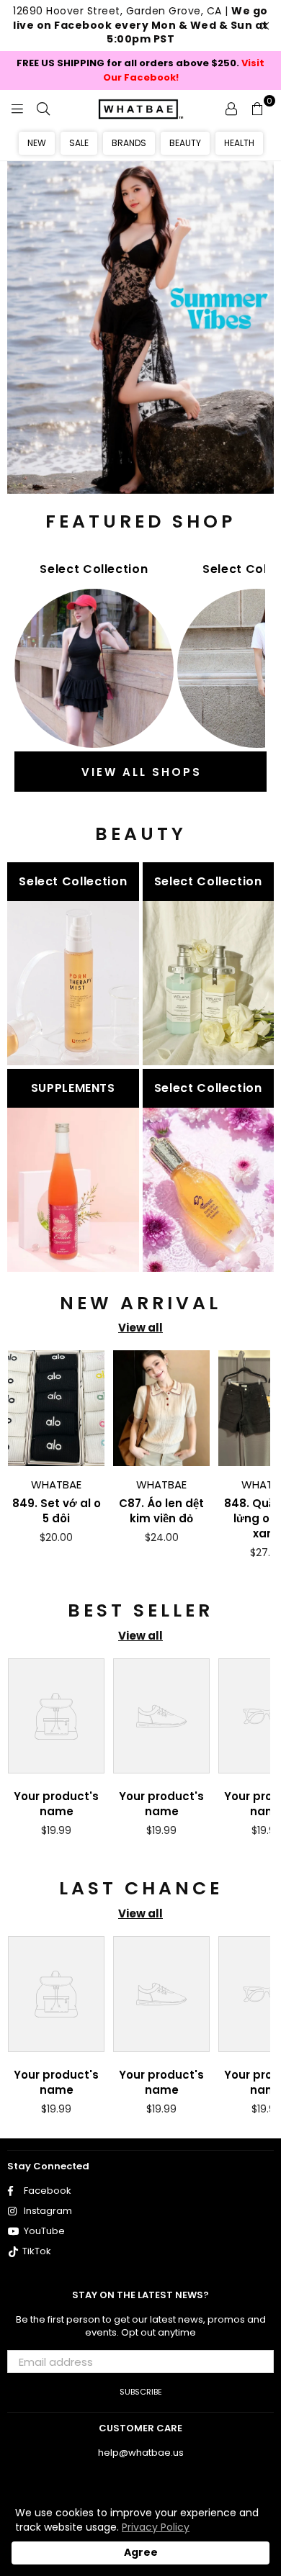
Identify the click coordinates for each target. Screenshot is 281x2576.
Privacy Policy (156, 2527)
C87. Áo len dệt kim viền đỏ (161, 1511)
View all (140, 1328)
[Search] (43, 108)
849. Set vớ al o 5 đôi (57, 1511)
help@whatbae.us (141, 2453)
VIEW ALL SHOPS (142, 772)
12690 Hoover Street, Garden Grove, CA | (140, 25)
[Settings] (231, 108)
